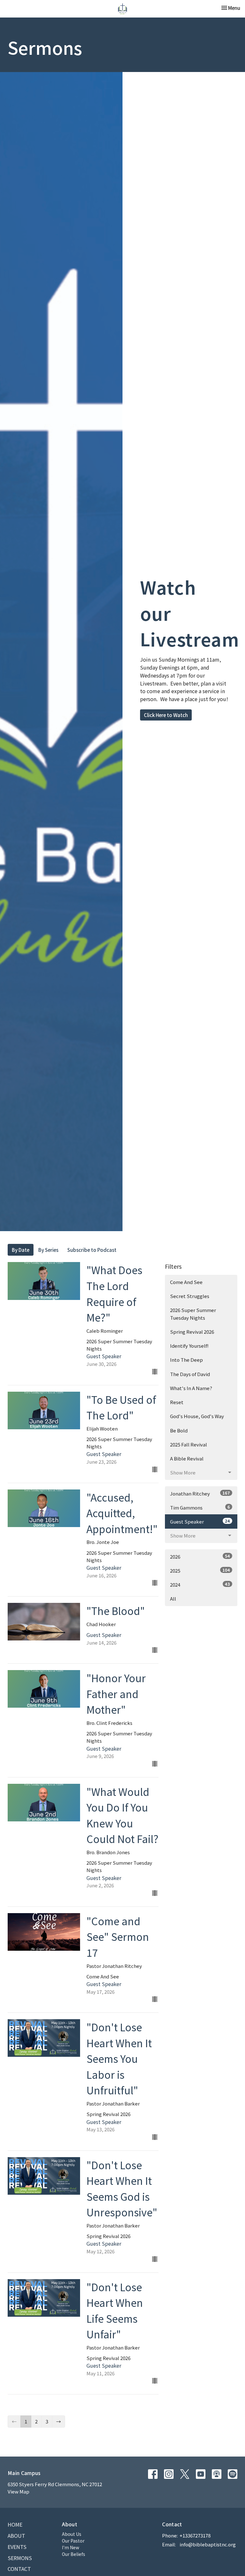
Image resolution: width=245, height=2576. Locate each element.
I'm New (71, 2547)
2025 (200, 1570)
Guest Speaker (200, 1521)
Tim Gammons (200, 1507)
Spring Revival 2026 (192, 1332)
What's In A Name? (191, 1388)
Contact (19, 2569)
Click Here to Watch (166, 715)
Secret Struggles (190, 1296)
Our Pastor (73, 2541)
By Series (48, 1250)
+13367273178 (195, 2535)
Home (15, 2524)
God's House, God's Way (197, 1416)
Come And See (186, 1282)
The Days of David (190, 1374)
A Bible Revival (187, 1458)
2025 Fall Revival (189, 1444)
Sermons (20, 2558)
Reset (177, 1402)
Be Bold (179, 1430)
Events (17, 2547)
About (16, 2536)
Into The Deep (186, 1360)
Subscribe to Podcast (92, 1250)
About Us (72, 2534)
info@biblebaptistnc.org (208, 2544)
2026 (200, 1556)
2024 (200, 1584)
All (173, 1599)
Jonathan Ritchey (200, 1493)
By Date (21, 1250)
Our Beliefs (74, 2554)
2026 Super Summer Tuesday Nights (193, 1314)
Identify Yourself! (189, 1346)
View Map (19, 2491)
